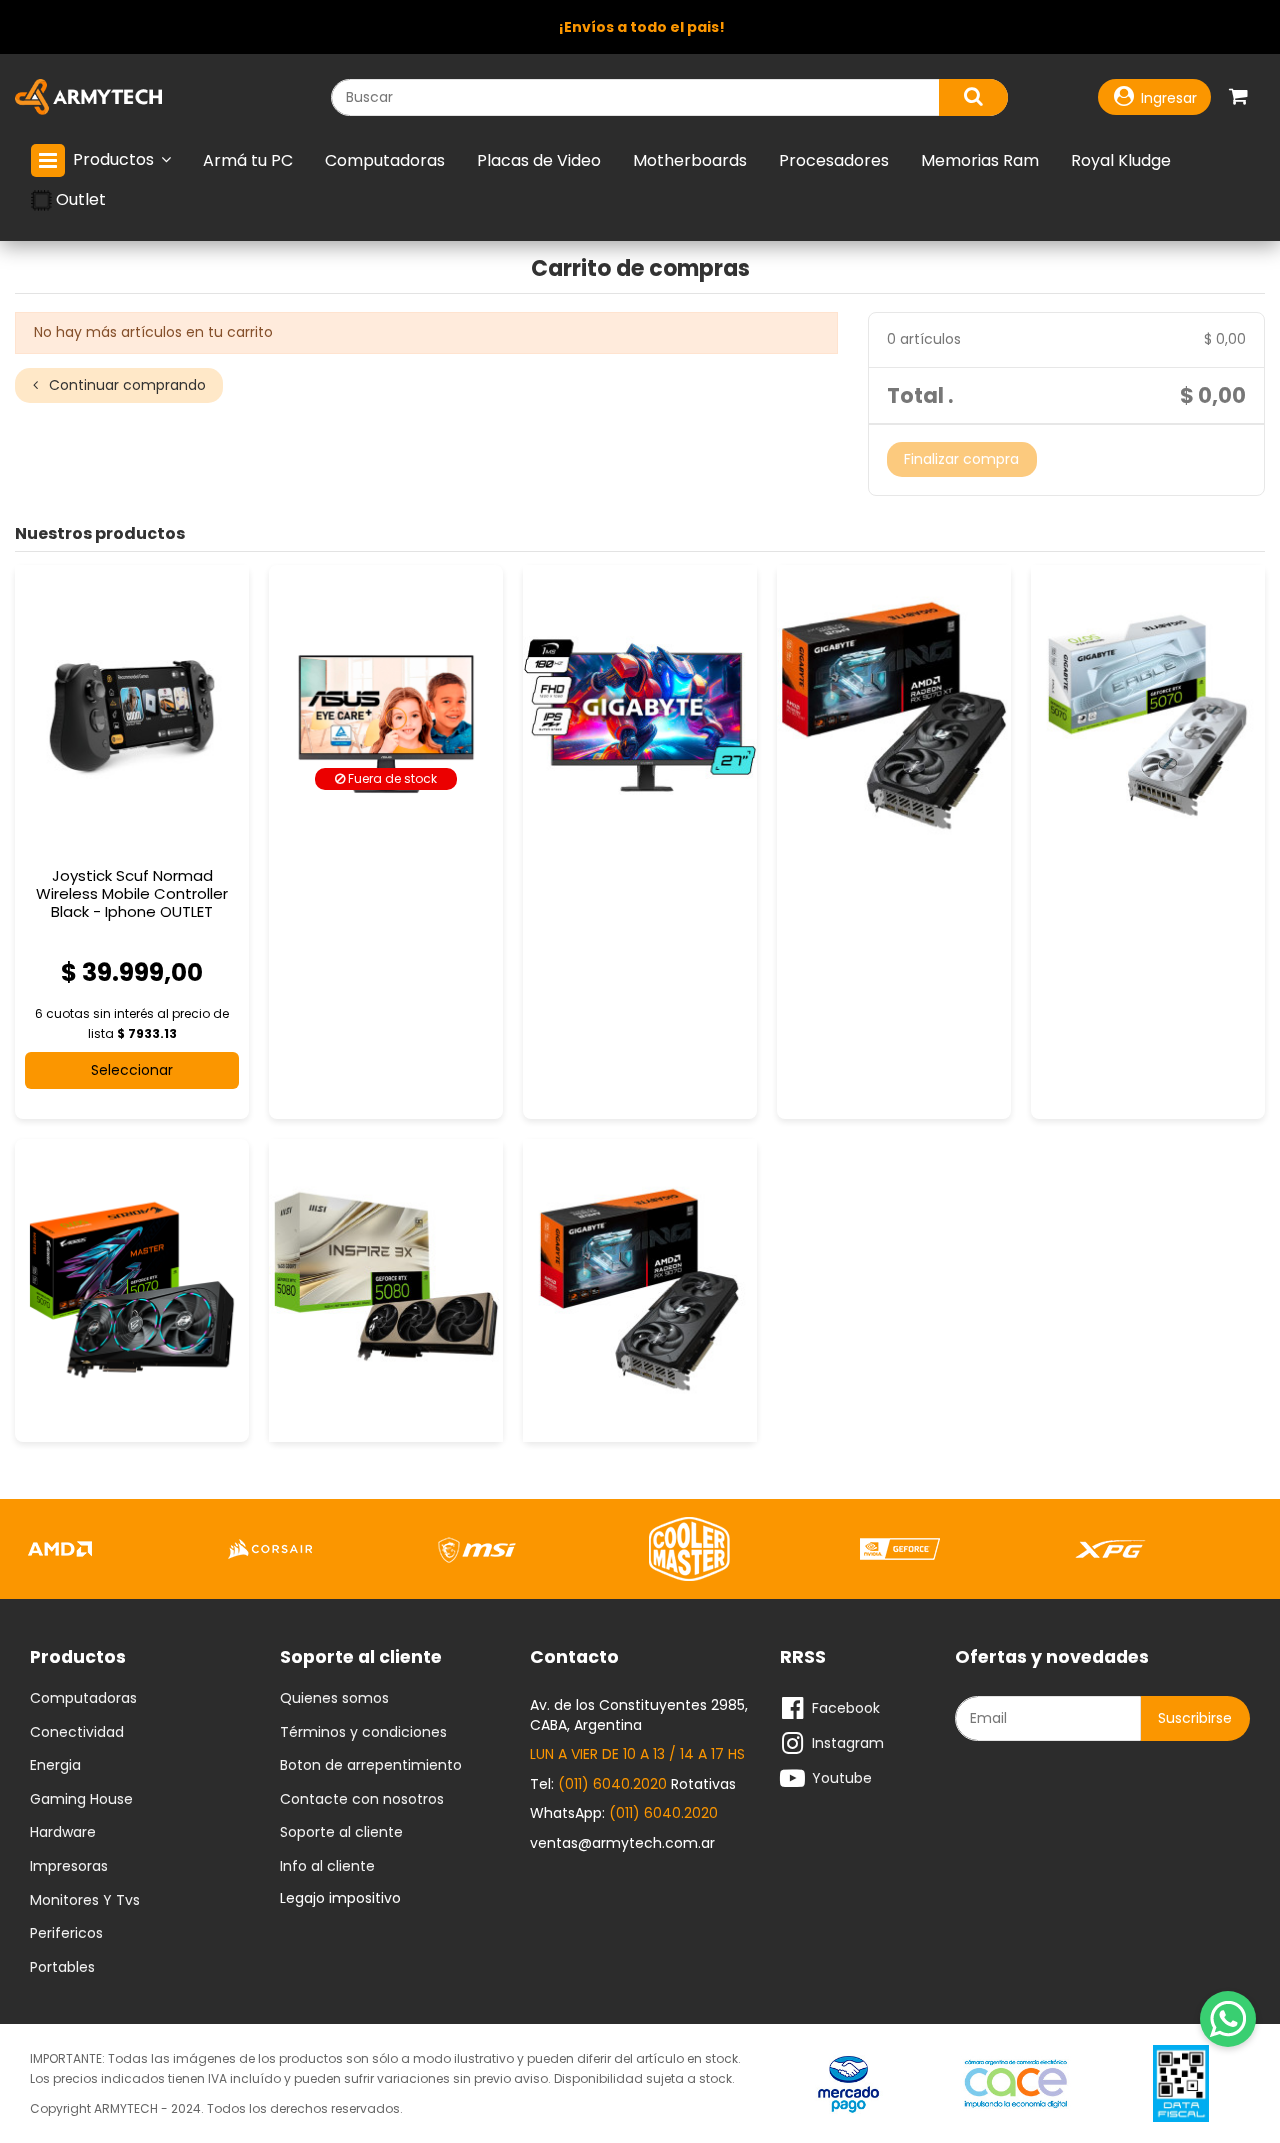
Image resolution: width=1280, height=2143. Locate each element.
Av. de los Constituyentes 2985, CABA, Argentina (639, 1715)
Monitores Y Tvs (85, 1901)
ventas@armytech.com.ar (622, 1843)
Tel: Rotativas (633, 1784)
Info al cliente (327, 1867)
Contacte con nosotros (362, 1800)
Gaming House (81, 1800)
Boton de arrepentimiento (371, 1766)
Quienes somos (334, 1699)
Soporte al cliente (341, 1833)
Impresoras (69, 1867)
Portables (62, 1968)
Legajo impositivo (340, 1898)
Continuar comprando (125, 385)
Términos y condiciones (363, 1733)
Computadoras (83, 1699)
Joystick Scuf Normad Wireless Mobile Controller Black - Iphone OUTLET (132, 893)
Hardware (63, 1833)
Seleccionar (132, 1070)
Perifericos (66, 1934)
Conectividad (77, 1733)
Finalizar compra (961, 459)
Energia (55, 1766)
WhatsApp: (624, 1813)
